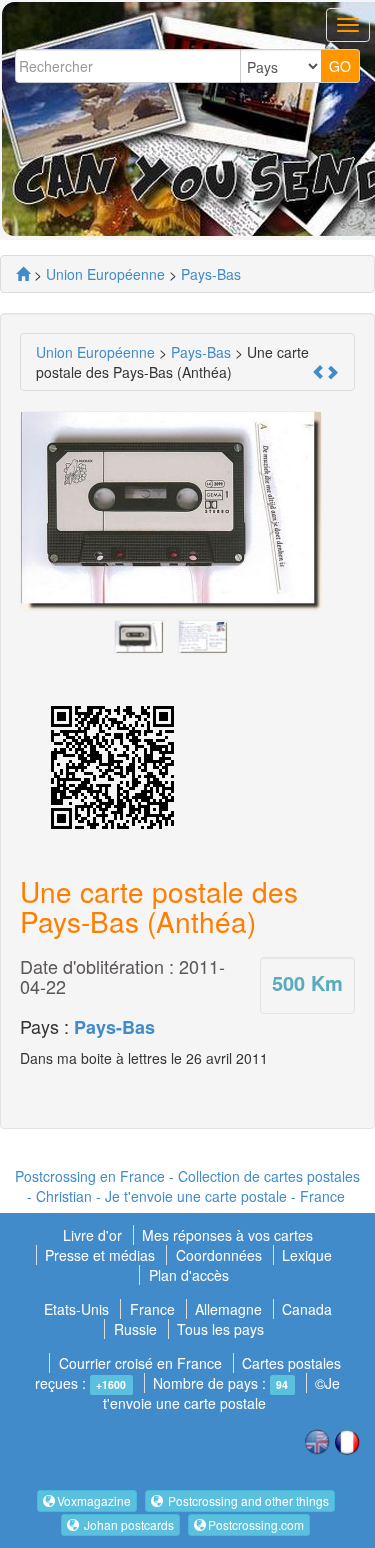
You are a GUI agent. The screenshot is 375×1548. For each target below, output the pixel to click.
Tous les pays (220, 1329)
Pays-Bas (114, 1027)
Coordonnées (219, 1255)
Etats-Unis (76, 1309)
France (152, 1309)
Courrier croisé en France (140, 1363)
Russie (135, 1329)
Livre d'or (94, 1235)
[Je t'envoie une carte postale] (23, 274)
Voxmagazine (94, 1500)
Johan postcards (127, 1524)
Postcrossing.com (256, 1524)
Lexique (307, 1255)
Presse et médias (102, 1255)
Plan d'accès (189, 1275)
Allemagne (228, 1309)
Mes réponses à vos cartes (227, 1235)
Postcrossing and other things (247, 1500)
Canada (307, 1309)
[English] (317, 1440)
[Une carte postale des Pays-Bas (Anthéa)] (139, 635)
